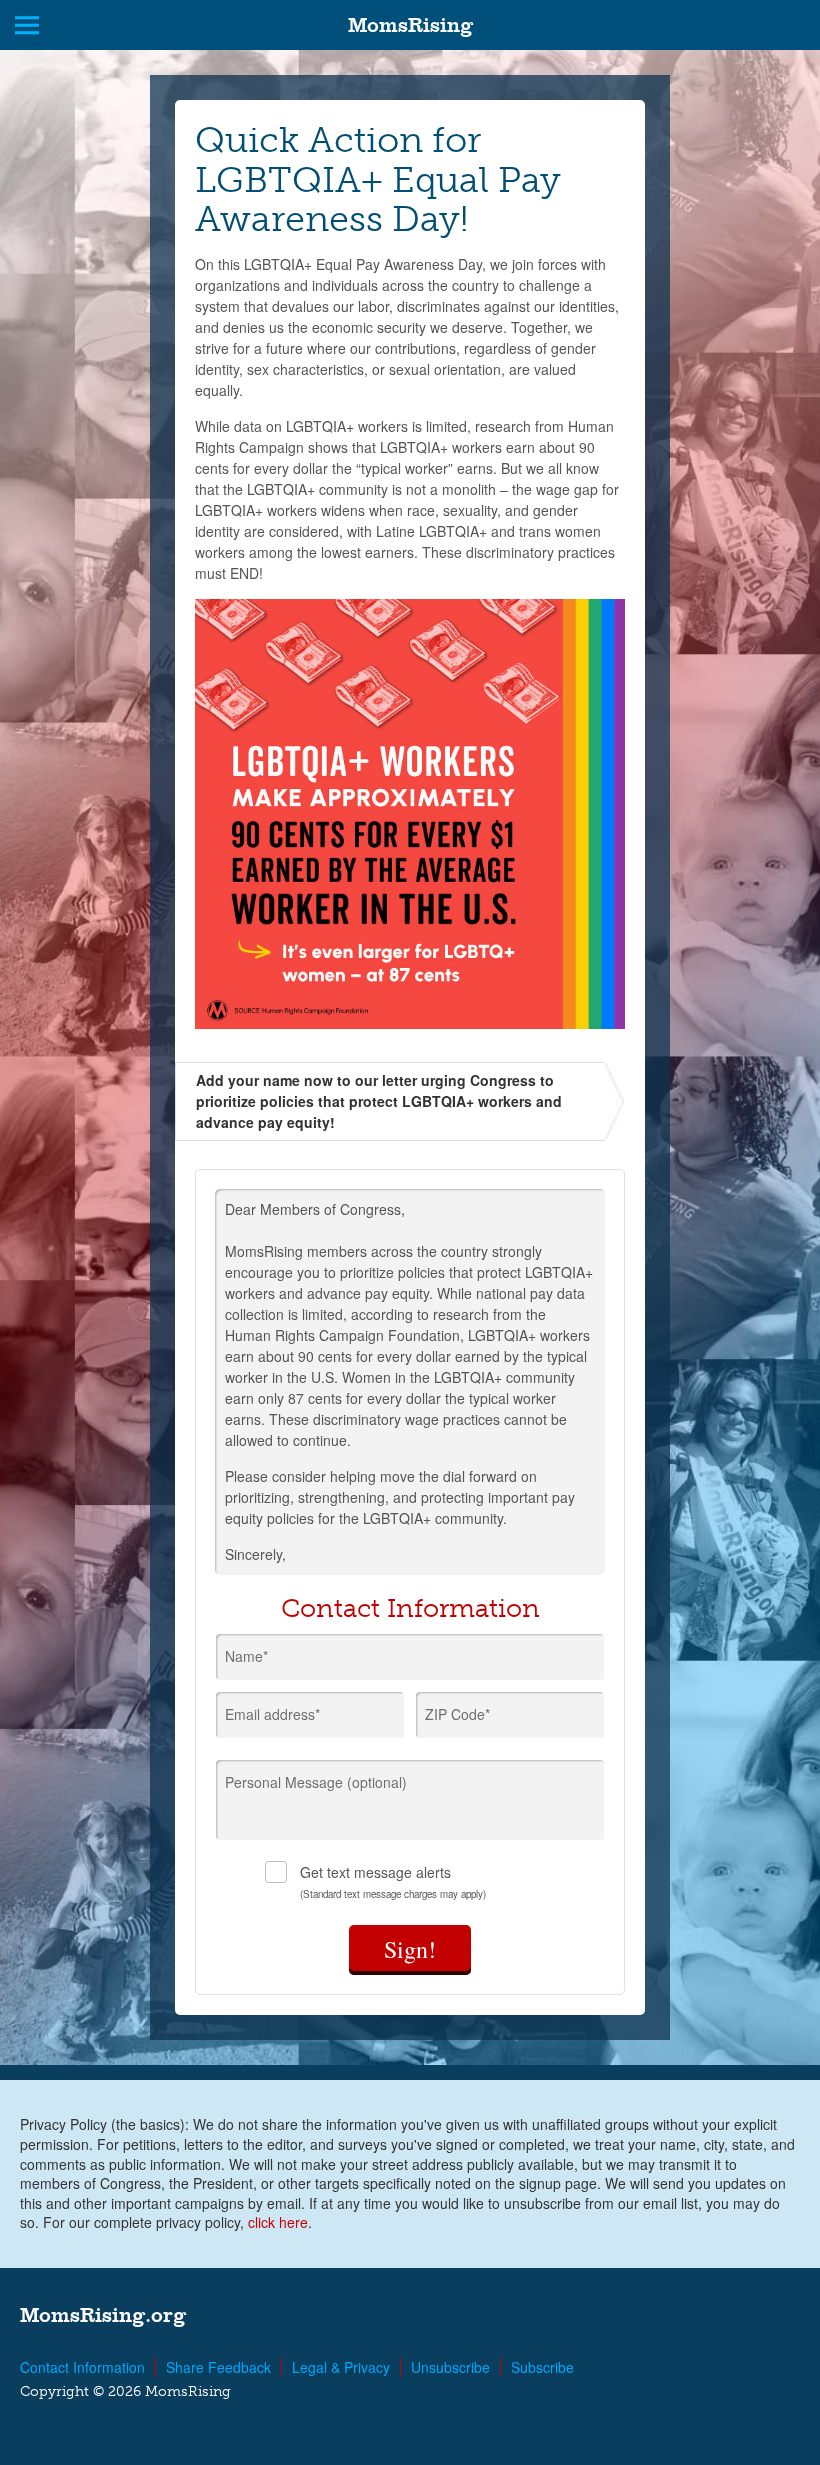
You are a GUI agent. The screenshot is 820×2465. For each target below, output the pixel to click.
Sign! (410, 1949)
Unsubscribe (450, 2367)
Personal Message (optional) (316, 1782)
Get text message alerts (393, 1881)
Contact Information (82, 2367)
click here (278, 2222)
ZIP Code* (457, 1714)
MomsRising (410, 25)
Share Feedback (218, 2367)
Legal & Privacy (341, 2367)
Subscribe (542, 2367)
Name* (246, 1656)
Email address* (272, 1714)
